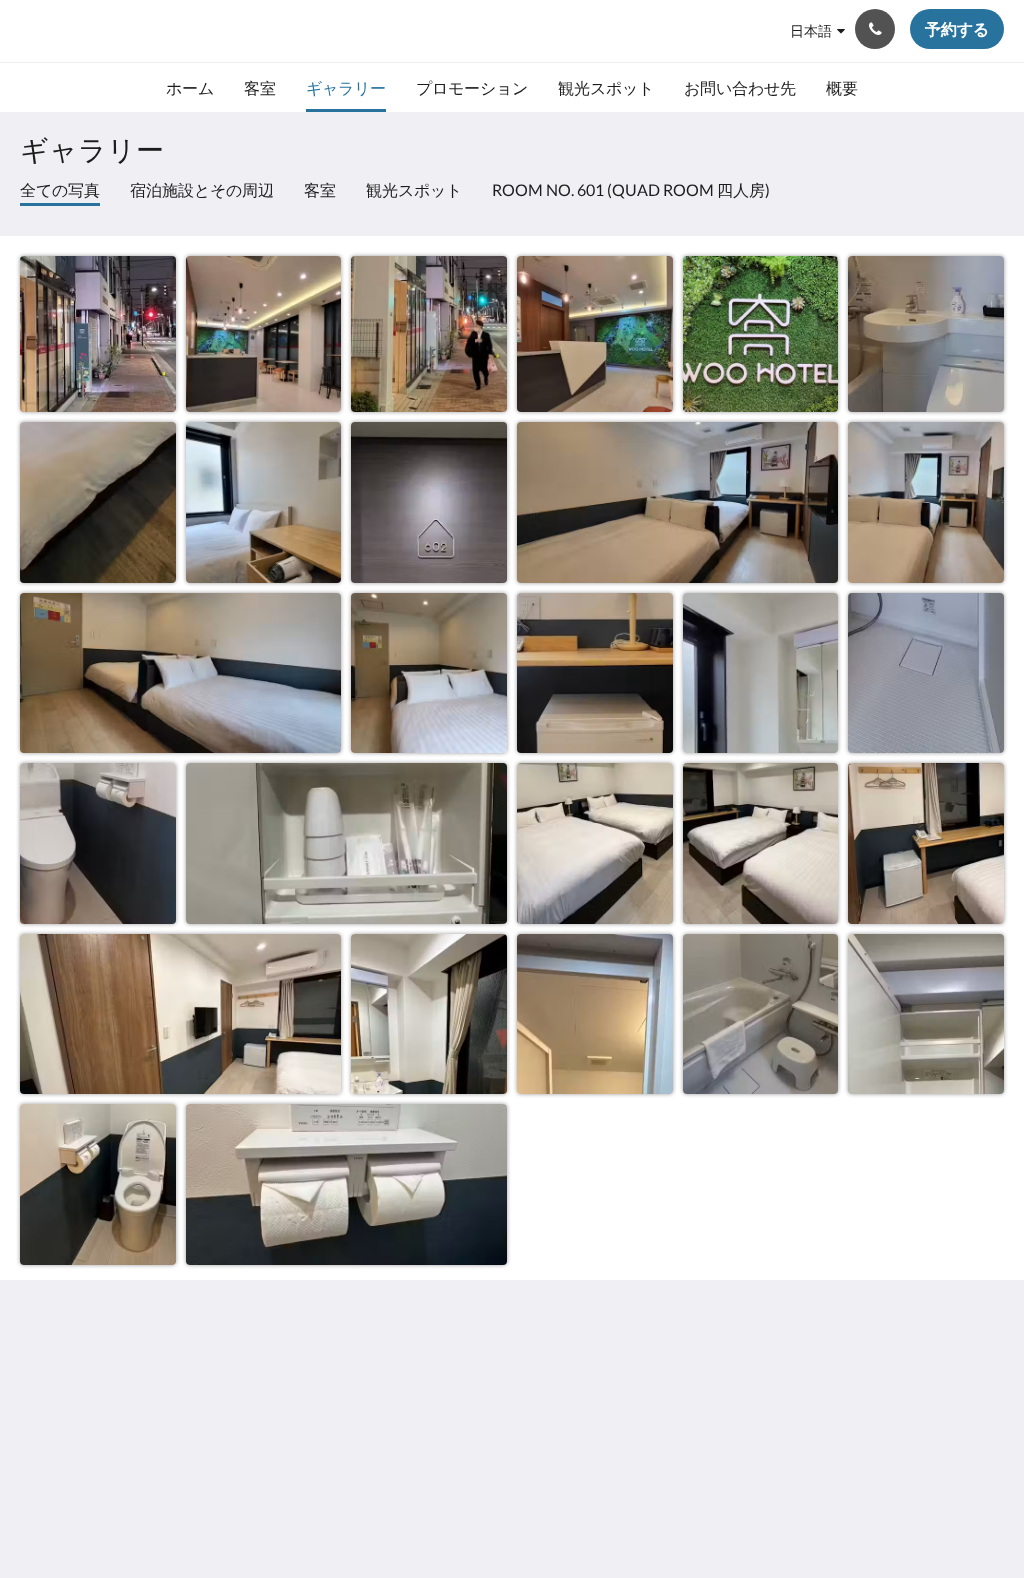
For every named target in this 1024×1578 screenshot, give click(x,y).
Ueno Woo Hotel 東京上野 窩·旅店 (221, 30)
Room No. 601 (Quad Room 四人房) (631, 189)
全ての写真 (60, 189)
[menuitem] (190, 88)
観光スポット (414, 189)
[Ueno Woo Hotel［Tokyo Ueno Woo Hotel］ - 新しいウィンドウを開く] (984, 1379)
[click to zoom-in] (98, 334)
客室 (320, 189)
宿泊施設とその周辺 (202, 189)
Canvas (978, 1519)
